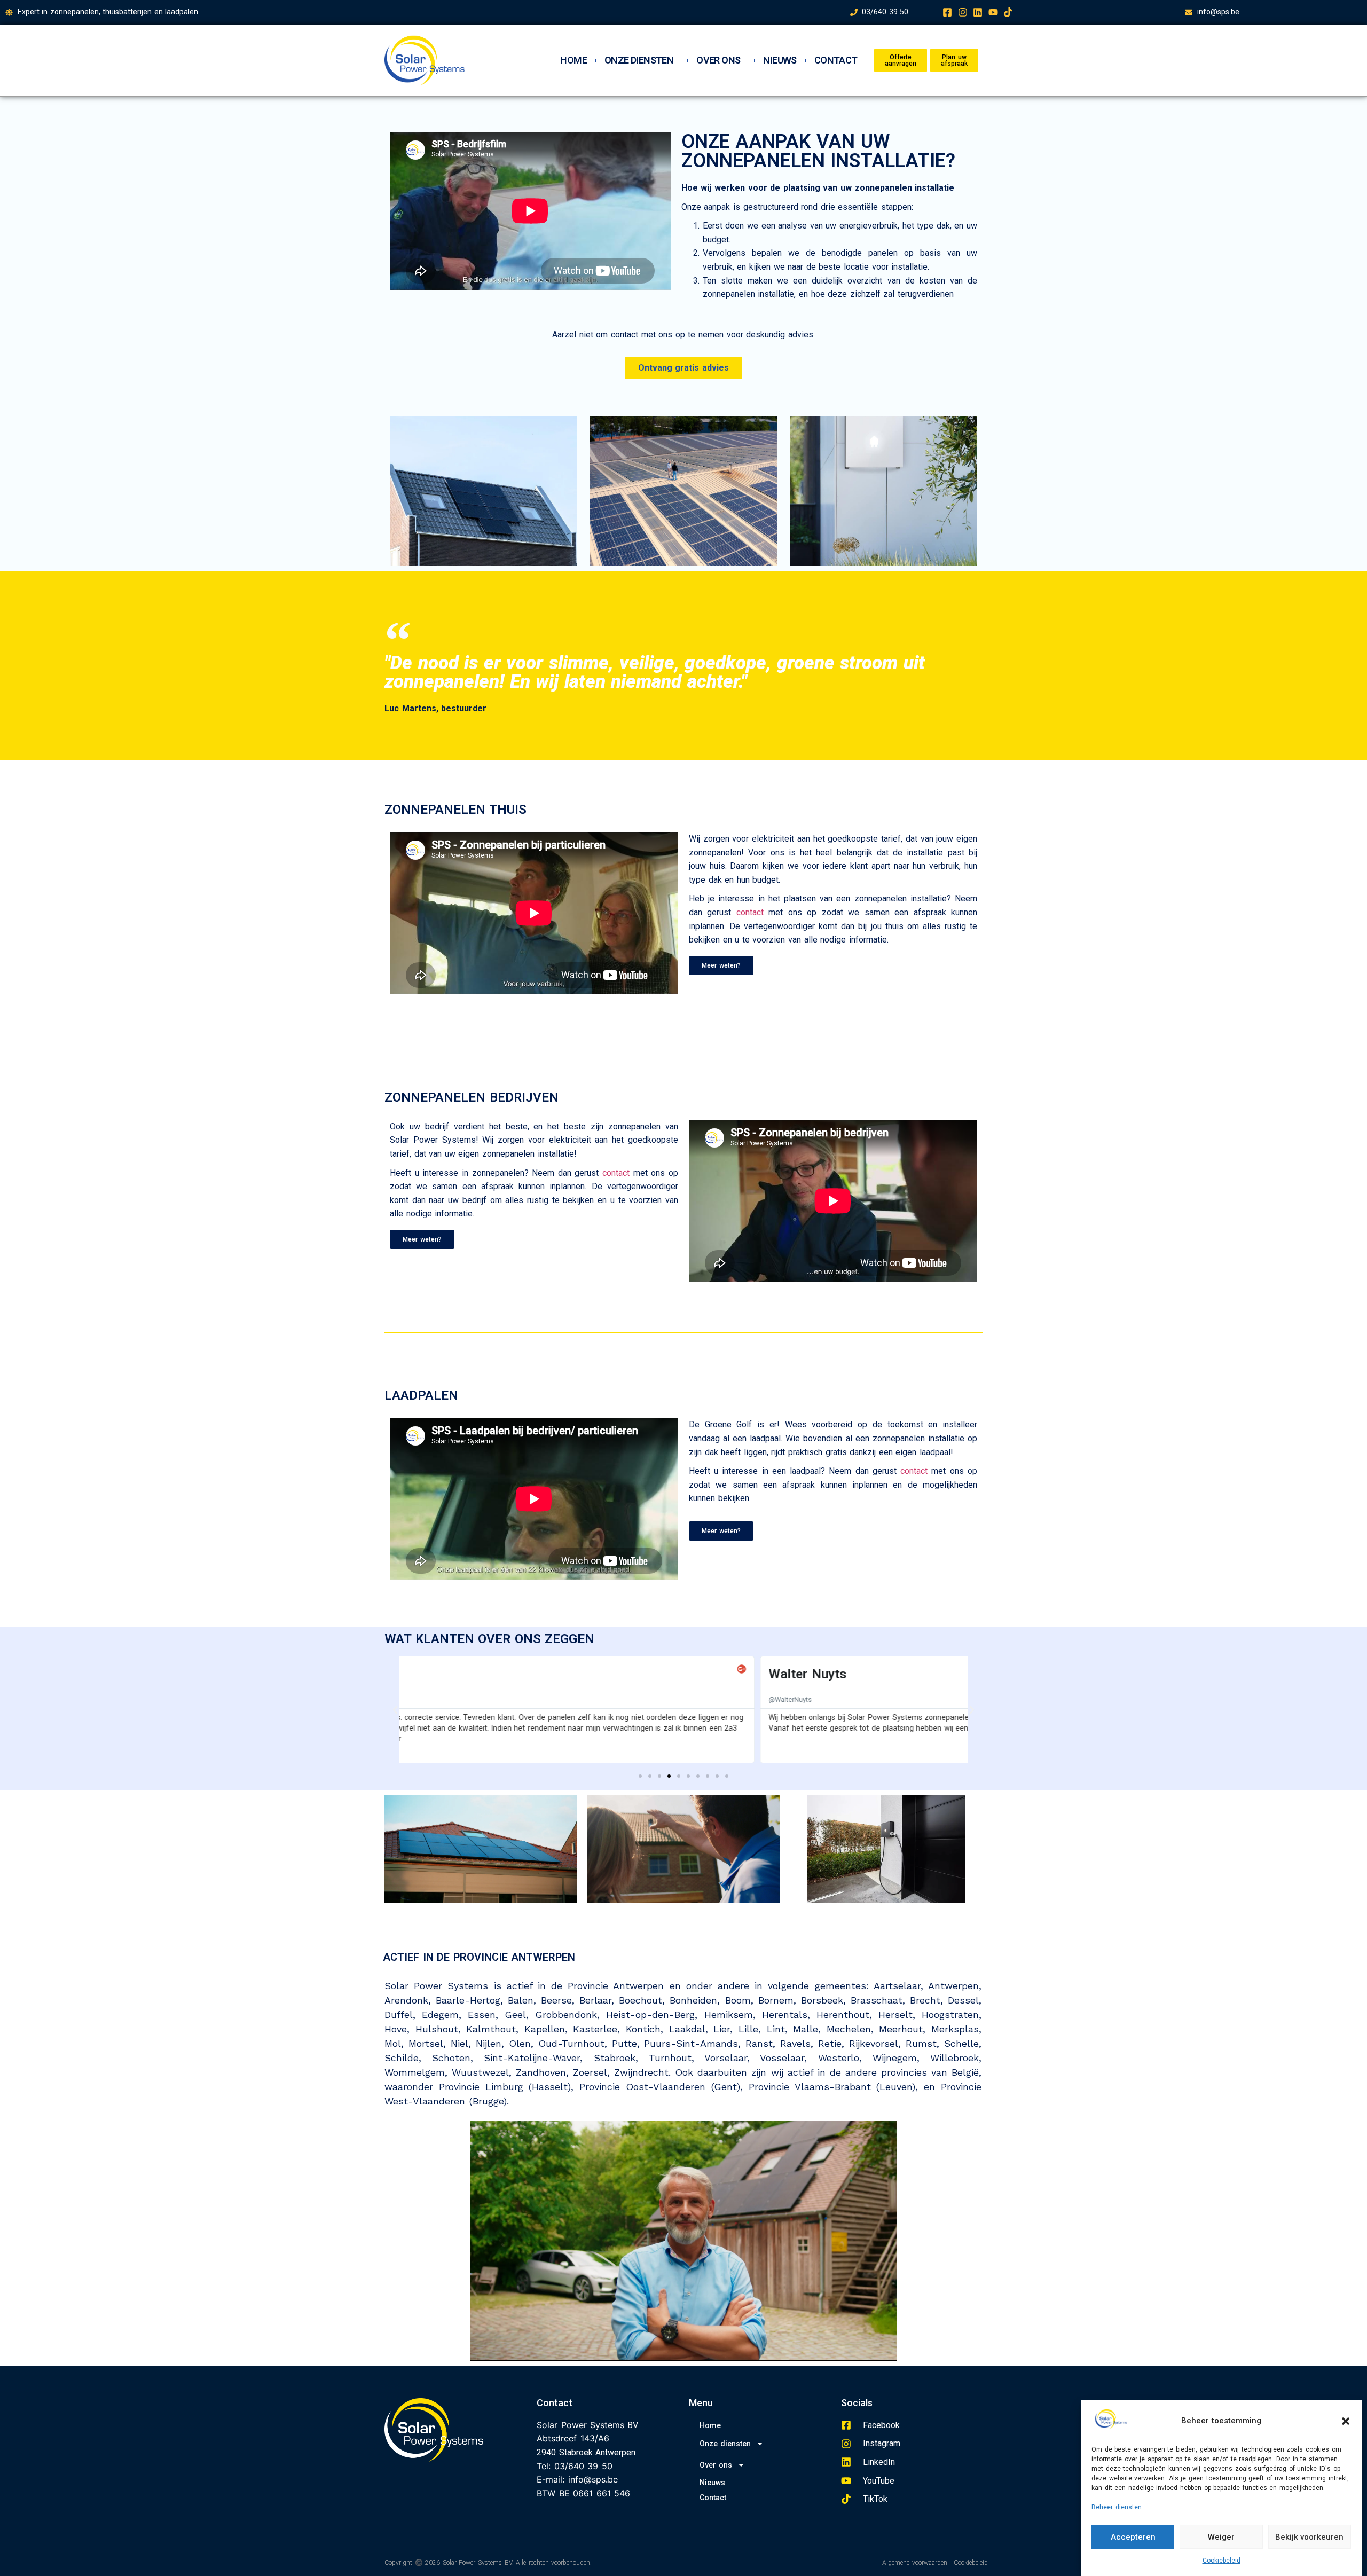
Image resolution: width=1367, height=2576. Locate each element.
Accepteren (1133, 2537)
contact (750, 912)
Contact (836, 60)
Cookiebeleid (1221, 2561)
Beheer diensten (1117, 2507)
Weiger (1221, 2537)
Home (573, 60)
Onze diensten (639, 60)
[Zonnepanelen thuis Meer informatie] (483, 491)
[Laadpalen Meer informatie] (884, 491)
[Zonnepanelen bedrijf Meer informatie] (683, 491)
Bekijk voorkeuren (1309, 2537)
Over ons (718, 60)
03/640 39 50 (583, 2466)
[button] (1346, 2421)
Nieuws (780, 60)
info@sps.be (593, 2479)
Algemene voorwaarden (915, 2563)
